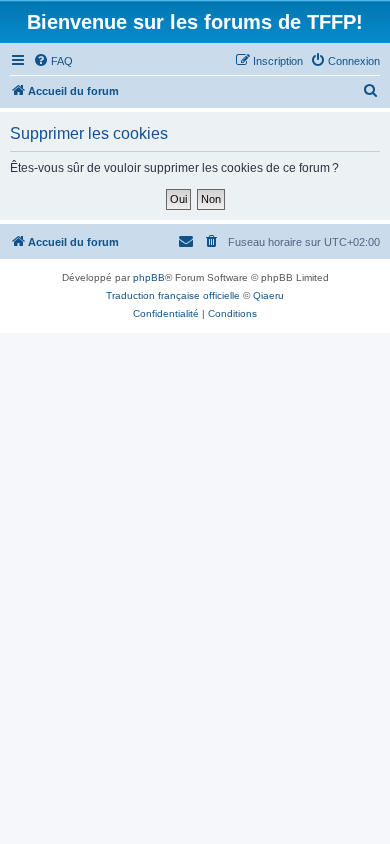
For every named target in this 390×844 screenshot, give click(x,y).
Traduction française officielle (173, 295)
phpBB (149, 277)
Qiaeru (268, 295)
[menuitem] (53, 61)
